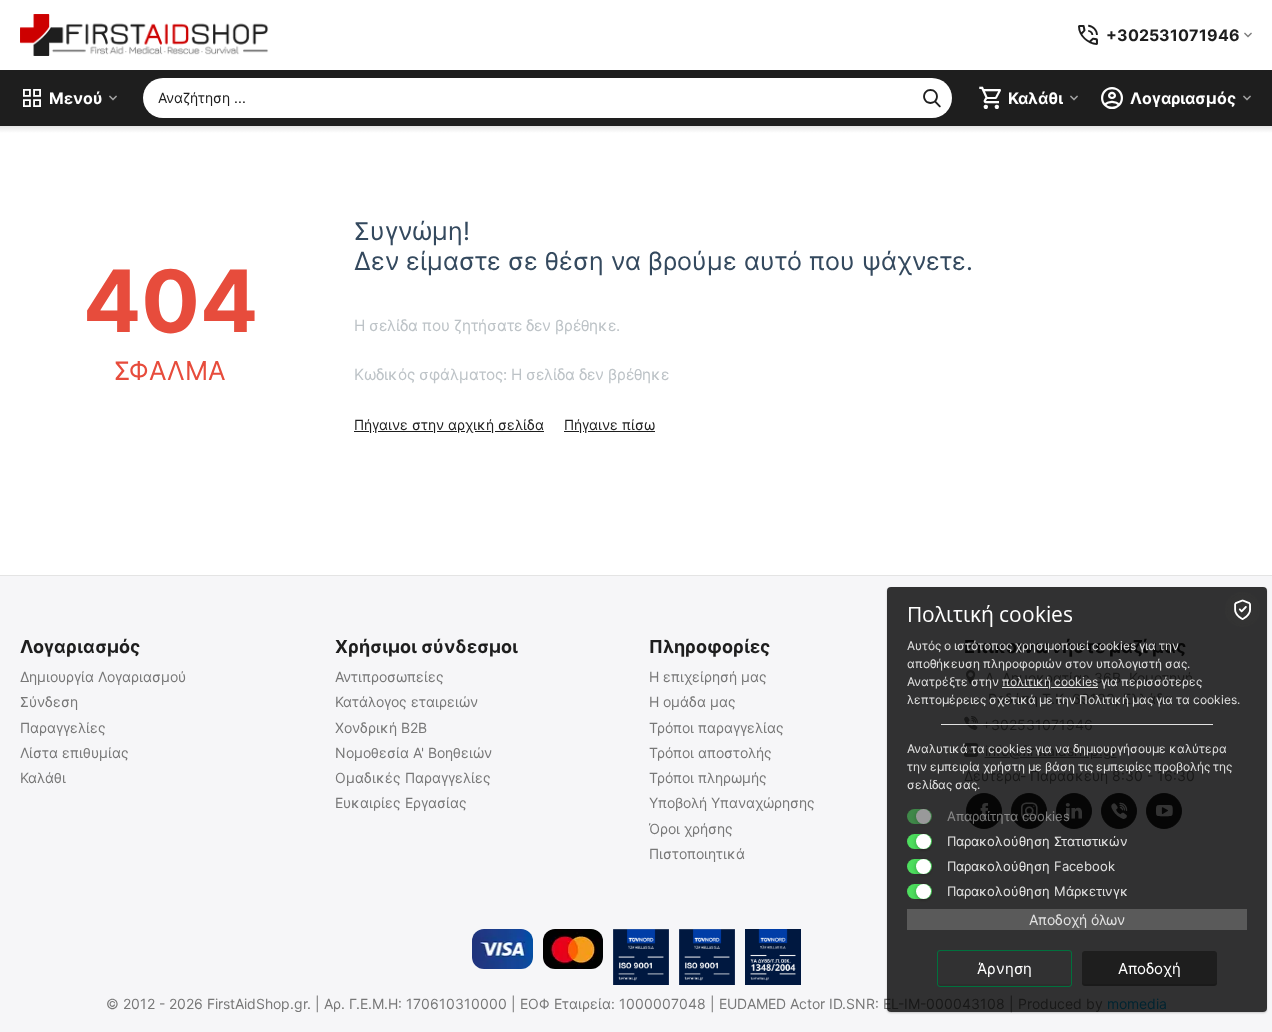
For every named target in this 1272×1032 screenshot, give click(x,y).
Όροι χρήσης (691, 828)
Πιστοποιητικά (697, 853)
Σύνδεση (49, 701)
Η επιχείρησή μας (708, 676)
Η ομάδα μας (692, 701)
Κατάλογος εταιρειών (406, 701)
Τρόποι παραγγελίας (716, 727)
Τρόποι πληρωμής (708, 777)
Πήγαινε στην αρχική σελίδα (449, 424)
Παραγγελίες (63, 727)
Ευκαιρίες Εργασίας (401, 802)
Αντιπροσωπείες (389, 676)
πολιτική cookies (1050, 681)
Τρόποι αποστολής (710, 752)
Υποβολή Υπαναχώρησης (732, 802)
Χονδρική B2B (381, 727)
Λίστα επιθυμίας (74, 752)
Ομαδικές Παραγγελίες (413, 777)
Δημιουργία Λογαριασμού (103, 676)
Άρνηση (1004, 968)
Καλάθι (43, 777)
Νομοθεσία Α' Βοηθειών (413, 752)
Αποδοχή (1149, 968)
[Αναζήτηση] (932, 98)
